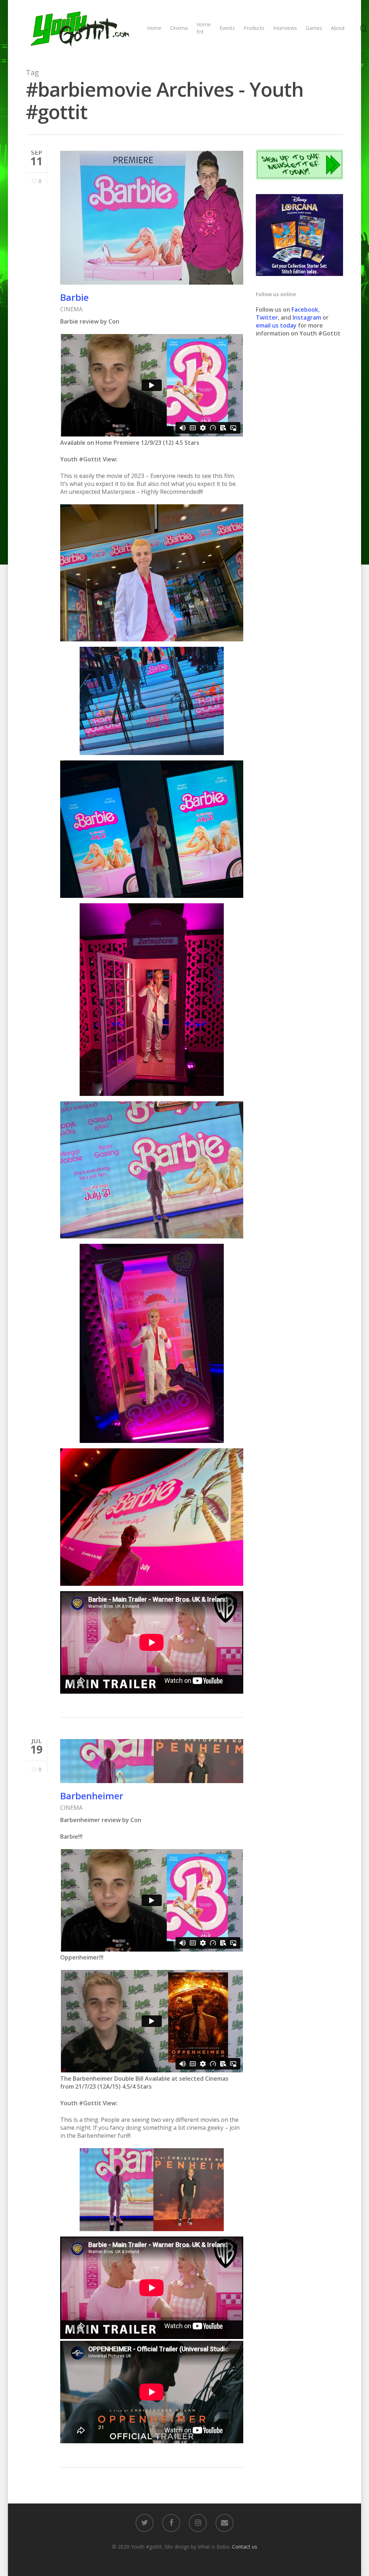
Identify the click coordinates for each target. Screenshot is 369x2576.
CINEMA (71, 309)
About (338, 28)
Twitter (267, 317)
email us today (276, 325)
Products (254, 28)
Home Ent (204, 28)
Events (227, 28)
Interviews (285, 28)
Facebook (305, 310)
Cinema (179, 28)
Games (314, 28)
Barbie (74, 297)
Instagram (308, 317)
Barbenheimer (92, 1796)
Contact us (245, 2547)
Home (154, 28)
